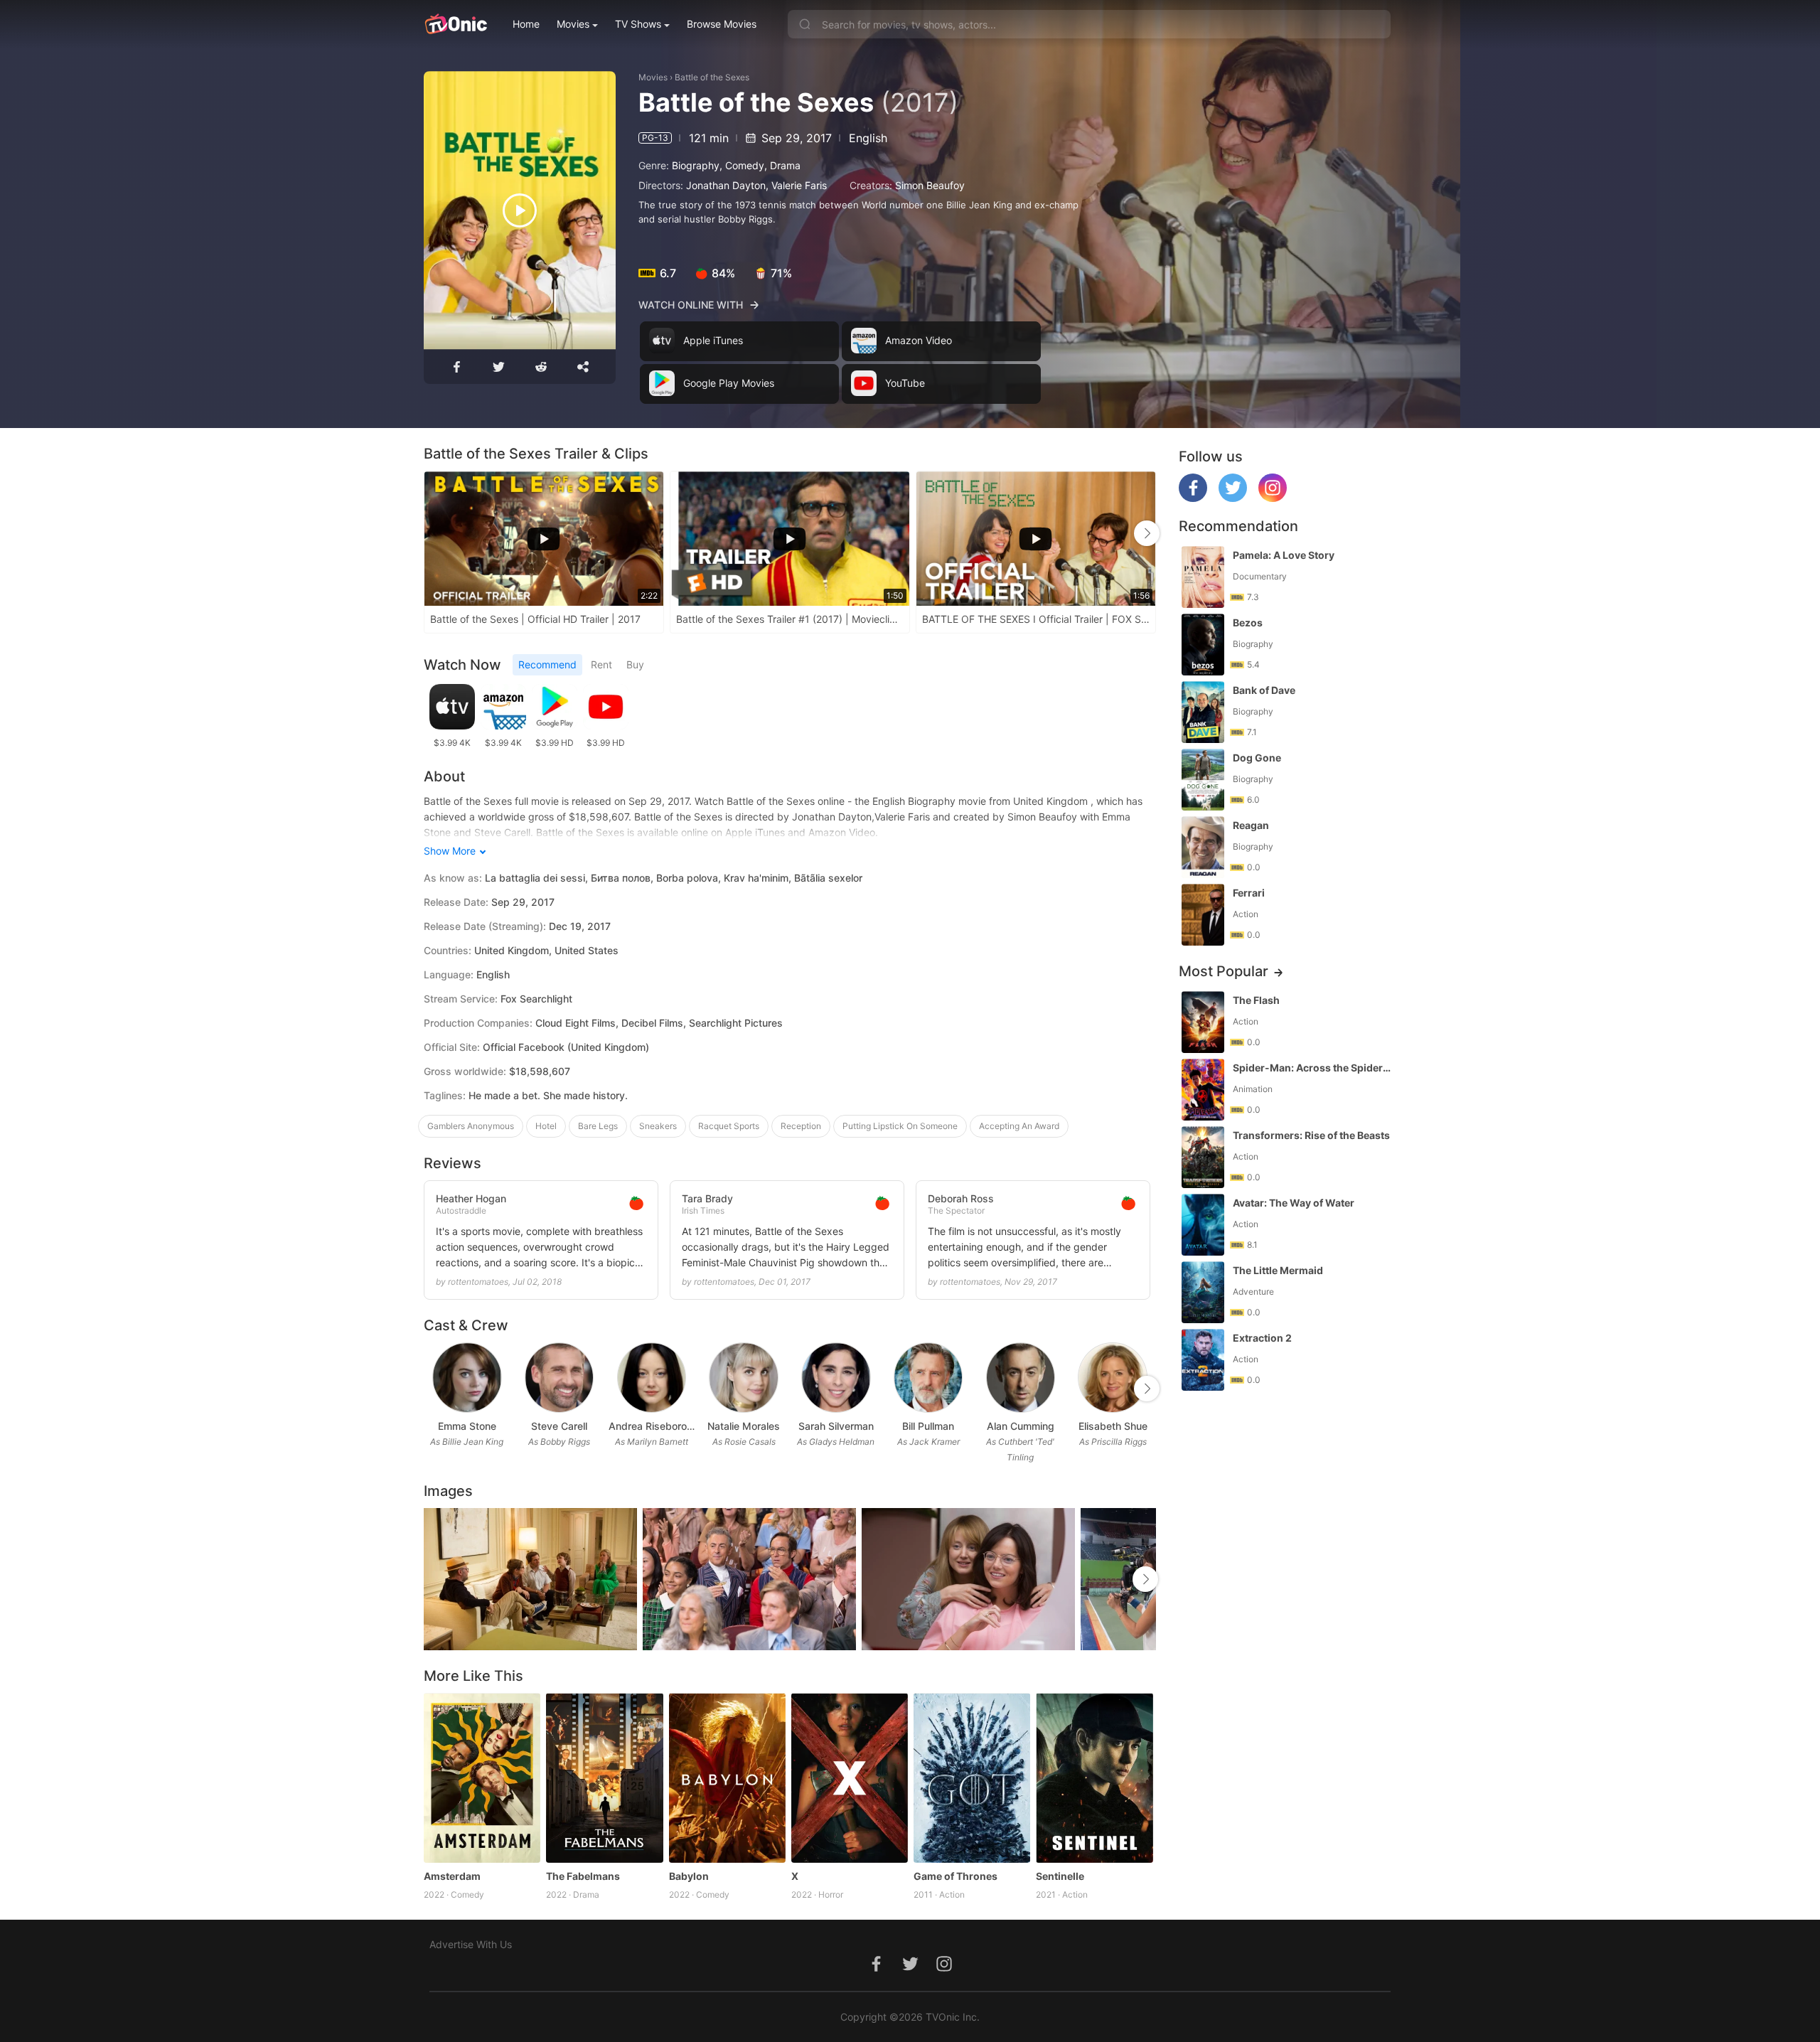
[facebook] (1193, 498)
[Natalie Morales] (743, 1378)
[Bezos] (1203, 645)
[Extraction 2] (1203, 1360)
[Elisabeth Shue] (1112, 1378)
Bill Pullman (928, 1426)
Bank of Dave (1264, 690)
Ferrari (1249, 893)
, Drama (782, 165)
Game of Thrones (955, 1876)
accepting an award (1019, 1126)
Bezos (1248, 622)
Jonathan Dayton (726, 185)
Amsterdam (452, 1876)
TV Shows (638, 24)
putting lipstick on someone (900, 1126)
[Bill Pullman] (928, 1378)
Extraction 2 (1262, 1338)
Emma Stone (467, 1426)
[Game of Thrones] (972, 1778)
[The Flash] (1203, 1022)
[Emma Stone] (467, 1378)
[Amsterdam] (482, 1778)
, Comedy (742, 165)
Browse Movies (722, 24)
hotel (546, 1126)
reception (801, 1126)
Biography (696, 165)
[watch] (520, 210)
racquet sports (729, 1126)
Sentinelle (1060, 1876)
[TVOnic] (455, 24)
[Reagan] (1203, 847)
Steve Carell (559, 1426)
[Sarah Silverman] (836, 1378)
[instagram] (1273, 498)
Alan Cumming (1021, 1426)
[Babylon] (727, 1778)
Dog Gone (1257, 758)
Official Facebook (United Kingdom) (566, 1047)
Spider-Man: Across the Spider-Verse (1313, 1068)
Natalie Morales (744, 1426)
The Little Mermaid (1278, 1270)
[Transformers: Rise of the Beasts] (1203, 1157)
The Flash (1256, 1000)
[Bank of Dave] (1203, 712)
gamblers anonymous (471, 1126)
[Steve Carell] (559, 1378)
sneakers (658, 1126)
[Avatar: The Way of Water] (1203, 1225)
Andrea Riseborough (652, 1426)
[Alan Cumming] (1021, 1378)
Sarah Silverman (836, 1426)
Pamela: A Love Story (1284, 555)
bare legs (598, 1126)
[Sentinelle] (1094, 1778)
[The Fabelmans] (604, 1778)
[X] (850, 1778)
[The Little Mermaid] (1203, 1292)
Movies (573, 24)
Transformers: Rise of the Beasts (1311, 1135)
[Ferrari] (1203, 915)
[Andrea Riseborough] (652, 1378)
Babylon (689, 1876)
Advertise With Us (471, 1944)
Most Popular (1224, 971)
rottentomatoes (478, 1282)
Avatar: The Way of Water (1294, 1203)
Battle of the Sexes (712, 77)
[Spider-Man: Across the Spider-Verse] (1203, 1090)
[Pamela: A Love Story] (1203, 577)
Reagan (1251, 825)
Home (526, 24)
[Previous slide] (433, 533)
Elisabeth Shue (1113, 1426)
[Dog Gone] (1203, 780)
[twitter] (1233, 498)
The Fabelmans (583, 1876)
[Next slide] (1147, 533)
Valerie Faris (799, 185)
